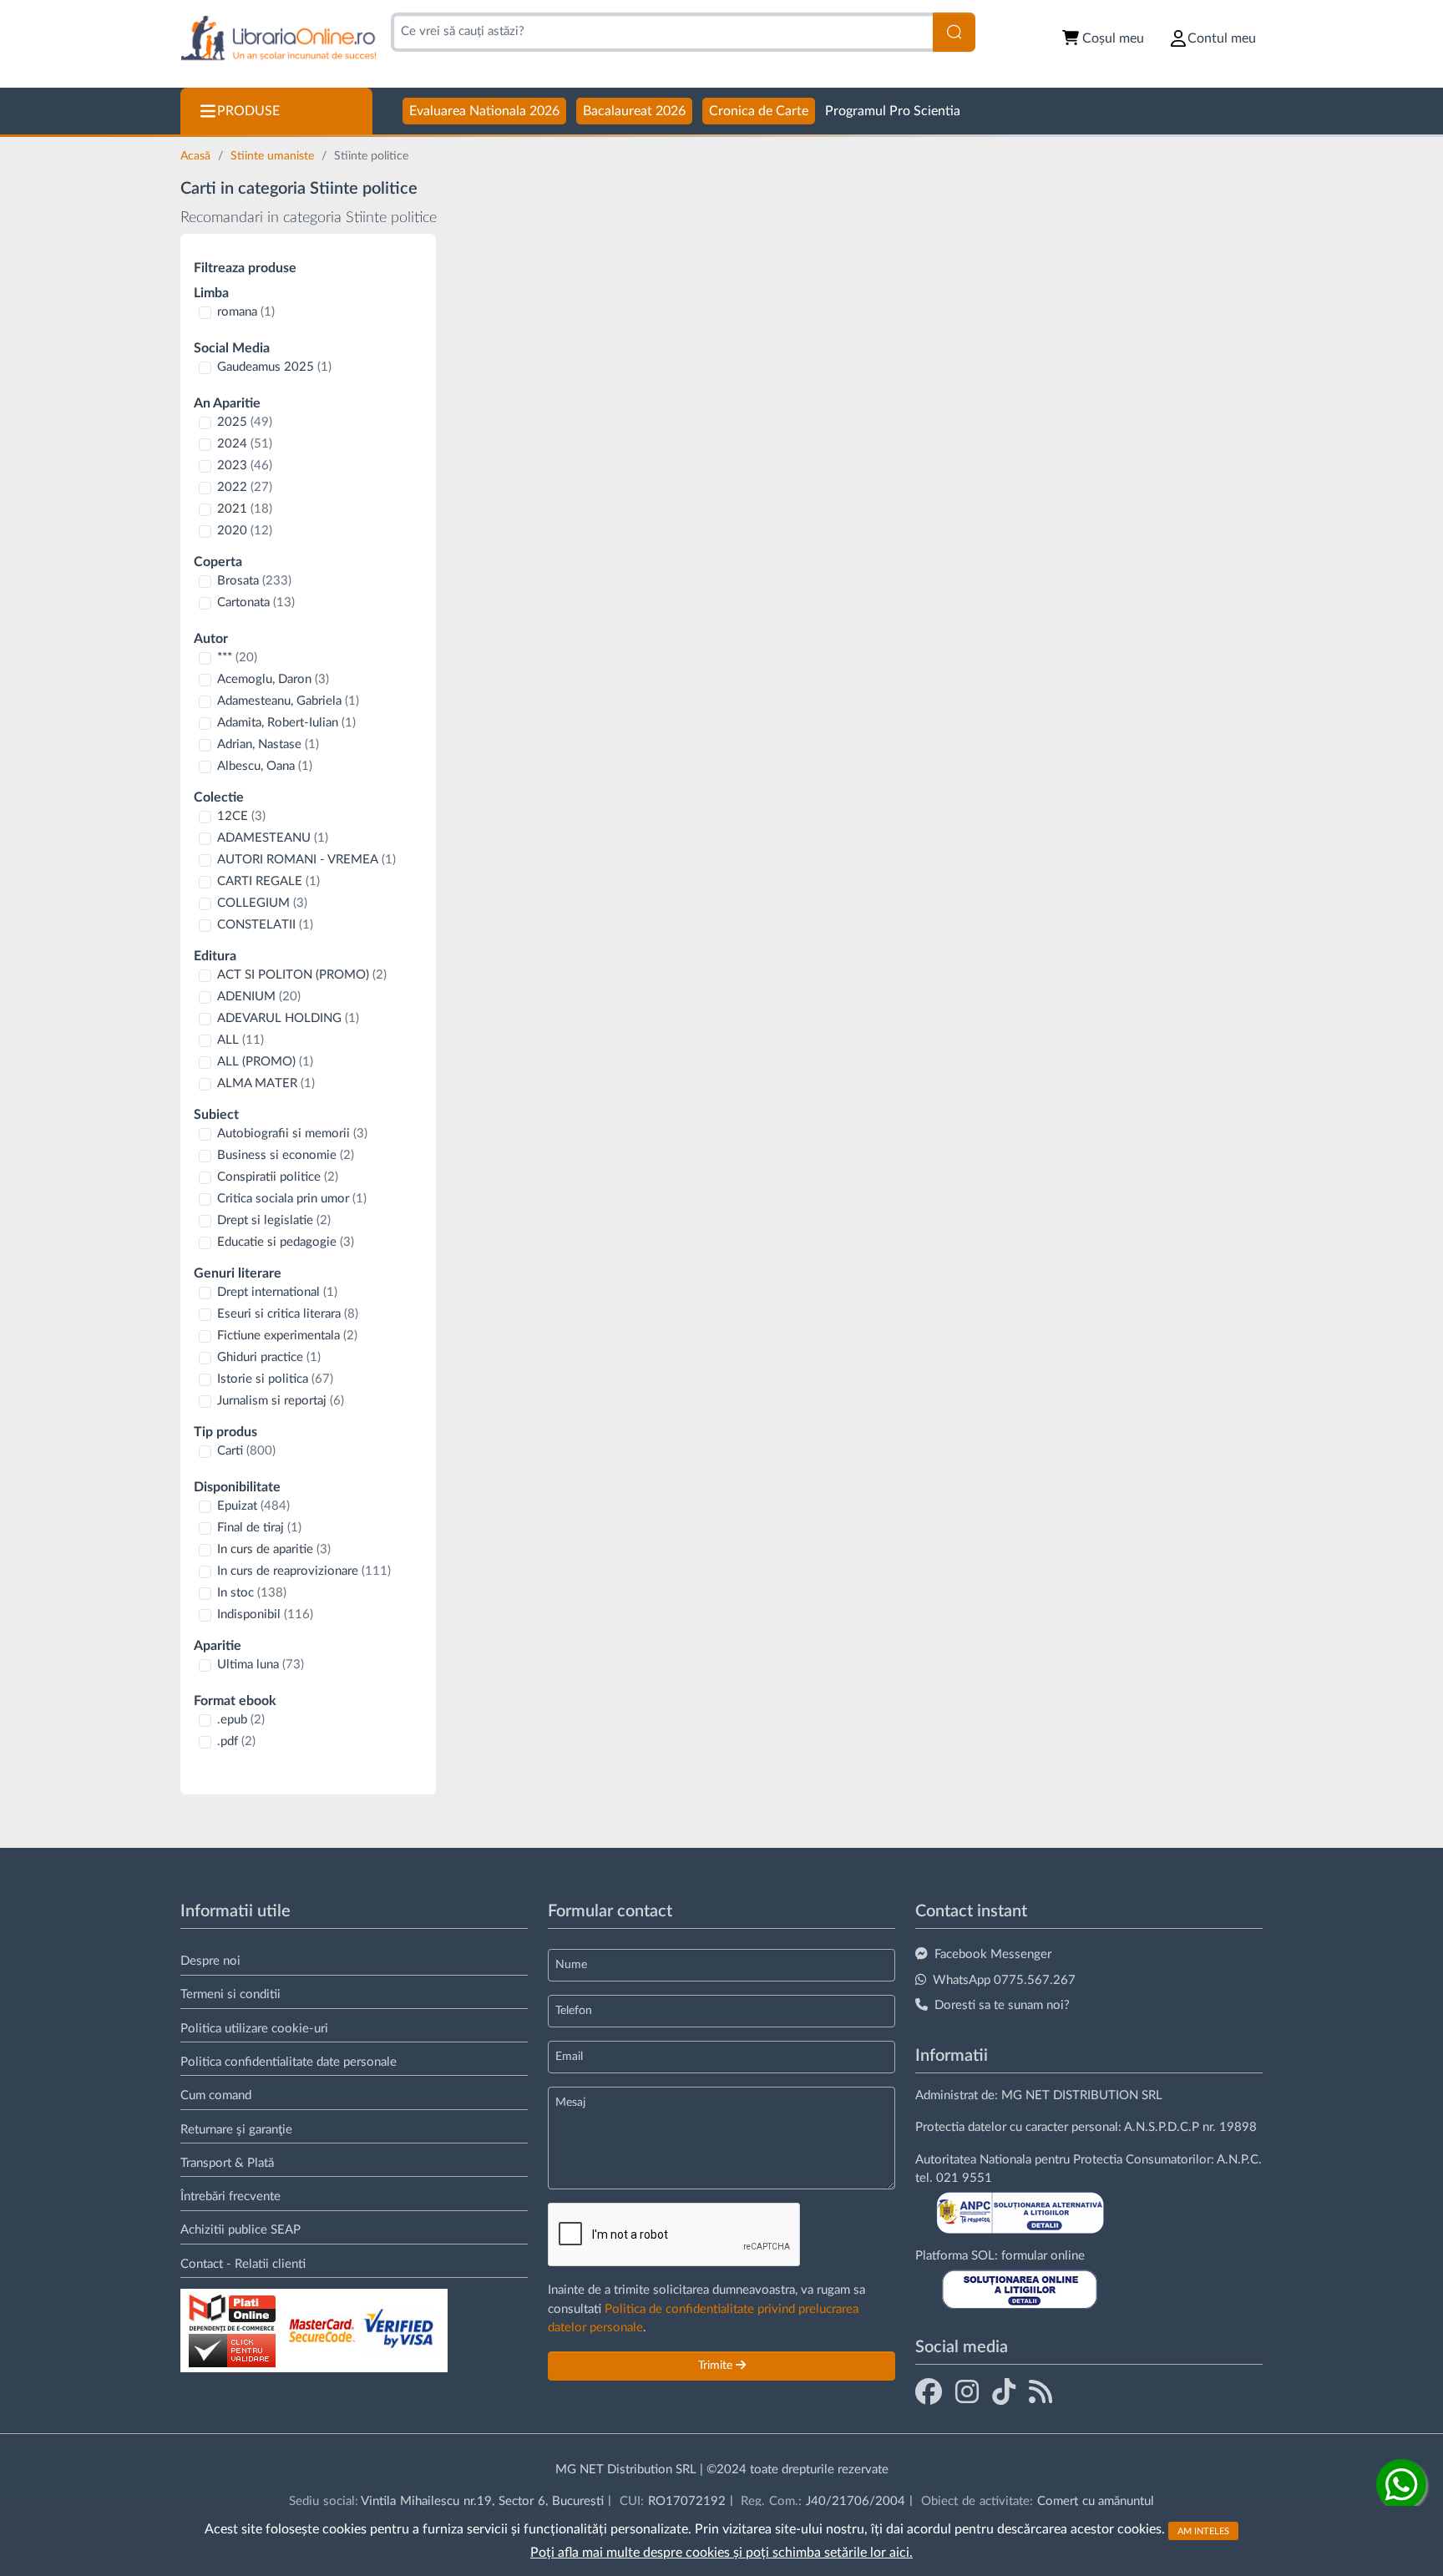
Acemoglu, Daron (273, 679)
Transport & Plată (227, 2163)
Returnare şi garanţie (236, 2130)
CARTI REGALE (268, 881)
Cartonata (256, 602)
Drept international (277, 1292)
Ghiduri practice (269, 1357)
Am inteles (1203, 2530)
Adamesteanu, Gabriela (288, 701)
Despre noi (210, 1961)
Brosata (254, 581)
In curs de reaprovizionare (304, 1571)
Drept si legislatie (274, 1220)
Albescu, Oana (265, 766)
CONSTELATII (265, 925)
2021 (245, 509)
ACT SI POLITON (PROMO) (302, 975)
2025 (245, 422)
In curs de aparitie (274, 1549)
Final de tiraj (259, 1528)
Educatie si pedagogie (286, 1242)
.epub (241, 1720)
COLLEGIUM (262, 903)
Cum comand (216, 2095)
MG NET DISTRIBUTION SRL (1082, 2095)
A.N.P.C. (1239, 2160)
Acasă (197, 156)
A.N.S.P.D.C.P (1162, 2127)
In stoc (252, 1593)
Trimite (717, 2366)
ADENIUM (259, 997)
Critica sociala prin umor (292, 1199)
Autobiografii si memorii (292, 1134)
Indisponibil (265, 1614)
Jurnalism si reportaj (281, 1401)
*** (237, 658)
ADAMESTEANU (273, 838)
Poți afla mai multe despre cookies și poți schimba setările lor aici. (721, 2553)
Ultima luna (261, 1665)
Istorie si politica (275, 1379)
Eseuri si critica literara (288, 1314)
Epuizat (253, 1506)
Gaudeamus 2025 (274, 367)
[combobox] (662, 32)
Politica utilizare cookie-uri (254, 2029)
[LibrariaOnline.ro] (278, 39)
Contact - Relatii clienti (243, 2264)
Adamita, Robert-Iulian (286, 723)
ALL (240, 1040)
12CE (241, 816)
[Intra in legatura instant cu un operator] (1401, 2484)
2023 (245, 466)
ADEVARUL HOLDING (288, 1018)
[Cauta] (954, 32)
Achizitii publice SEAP (240, 2230)
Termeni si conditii (230, 1994)
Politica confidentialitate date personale (289, 2062)
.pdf (236, 1741)
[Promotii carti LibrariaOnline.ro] (967, 2391)
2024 (245, 444)
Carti (246, 1451)
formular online (1043, 2256)
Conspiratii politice (278, 1177)
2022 (245, 487)
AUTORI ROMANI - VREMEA (306, 860)
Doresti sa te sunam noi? (1002, 2005)
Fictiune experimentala (287, 1336)
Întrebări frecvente (230, 2196)
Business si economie (286, 1155)
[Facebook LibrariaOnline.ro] (929, 2391)
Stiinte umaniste (274, 156)
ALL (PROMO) (265, 1062)
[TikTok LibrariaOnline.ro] (1004, 2391)
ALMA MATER (266, 1083)
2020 (245, 531)
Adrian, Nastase (268, 744)
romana (246, 312)
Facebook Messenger (993, 1954)
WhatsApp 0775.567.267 (1004, 1980)
